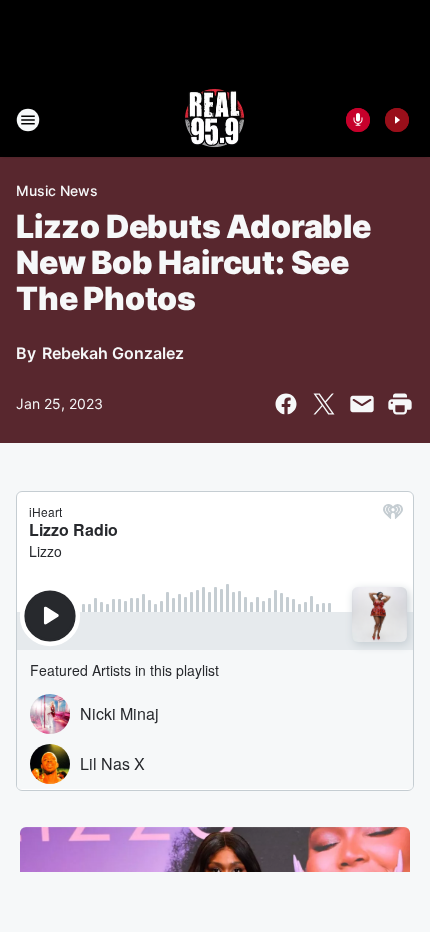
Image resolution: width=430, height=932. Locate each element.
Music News (57, 190)
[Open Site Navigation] (28, 120)
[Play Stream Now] (397, 120)
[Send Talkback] (358, 120)
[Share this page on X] (324, 404)
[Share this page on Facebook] (286, 404)
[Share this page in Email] (362, 404)
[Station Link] (215, 120)
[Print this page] (400, 404)
